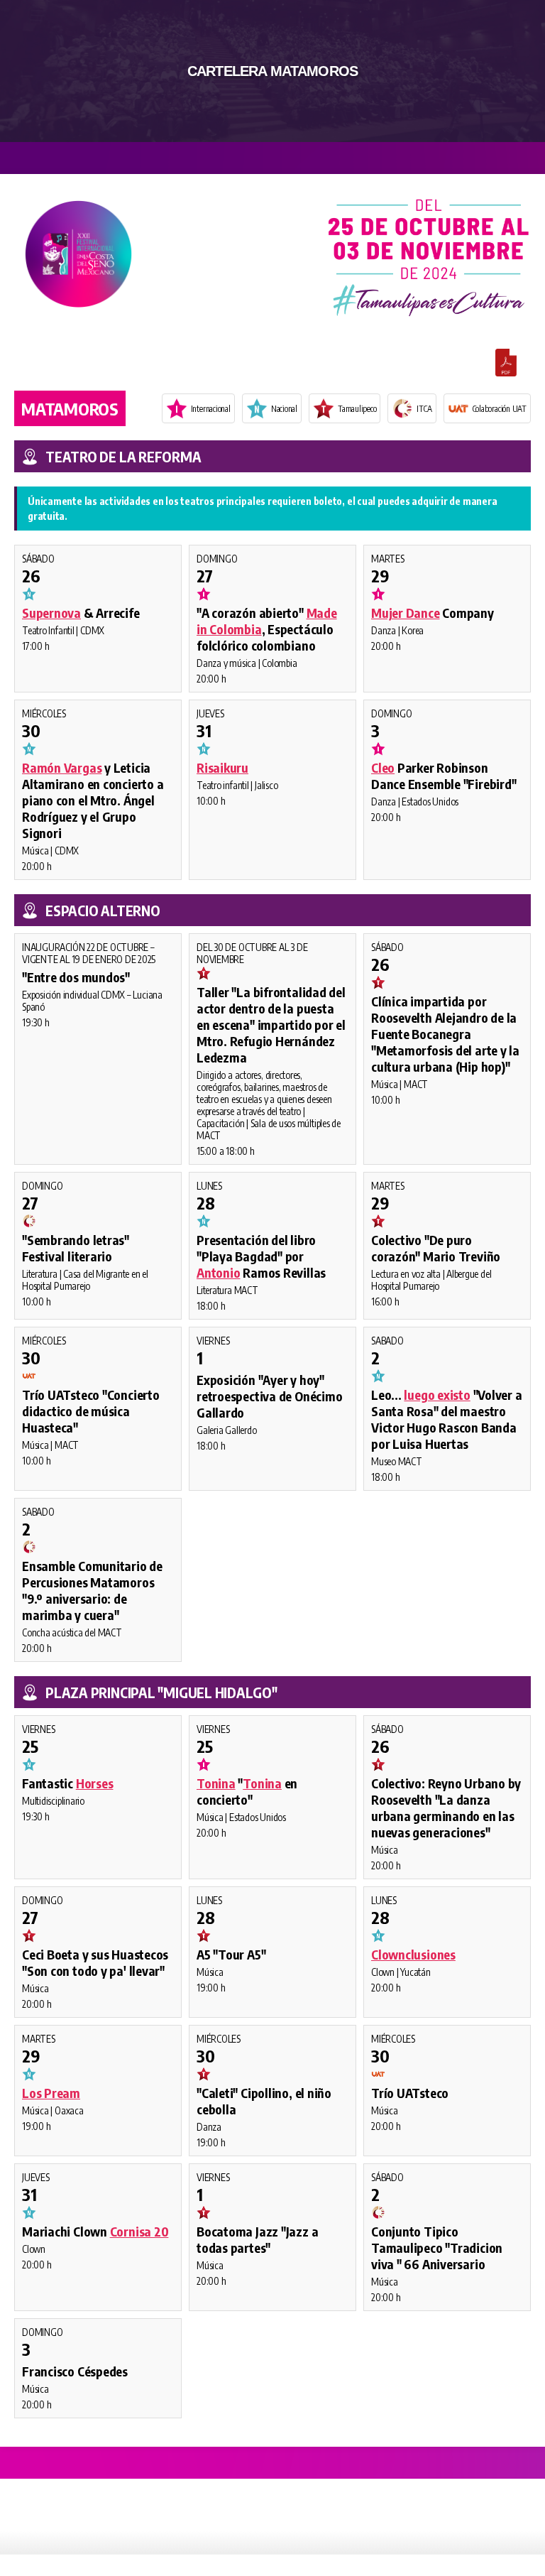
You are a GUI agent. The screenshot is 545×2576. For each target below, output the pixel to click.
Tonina (216, 1783)
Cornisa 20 (139, 2231)
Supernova (51, 613)
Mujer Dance (406, 613)
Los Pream (51, 2093)
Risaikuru (222, 767)
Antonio (218, 1272)
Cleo (383, 767)
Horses (95, 1783)
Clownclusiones (413, 1954)
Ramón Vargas (62, 767)
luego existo (437, 1395)
